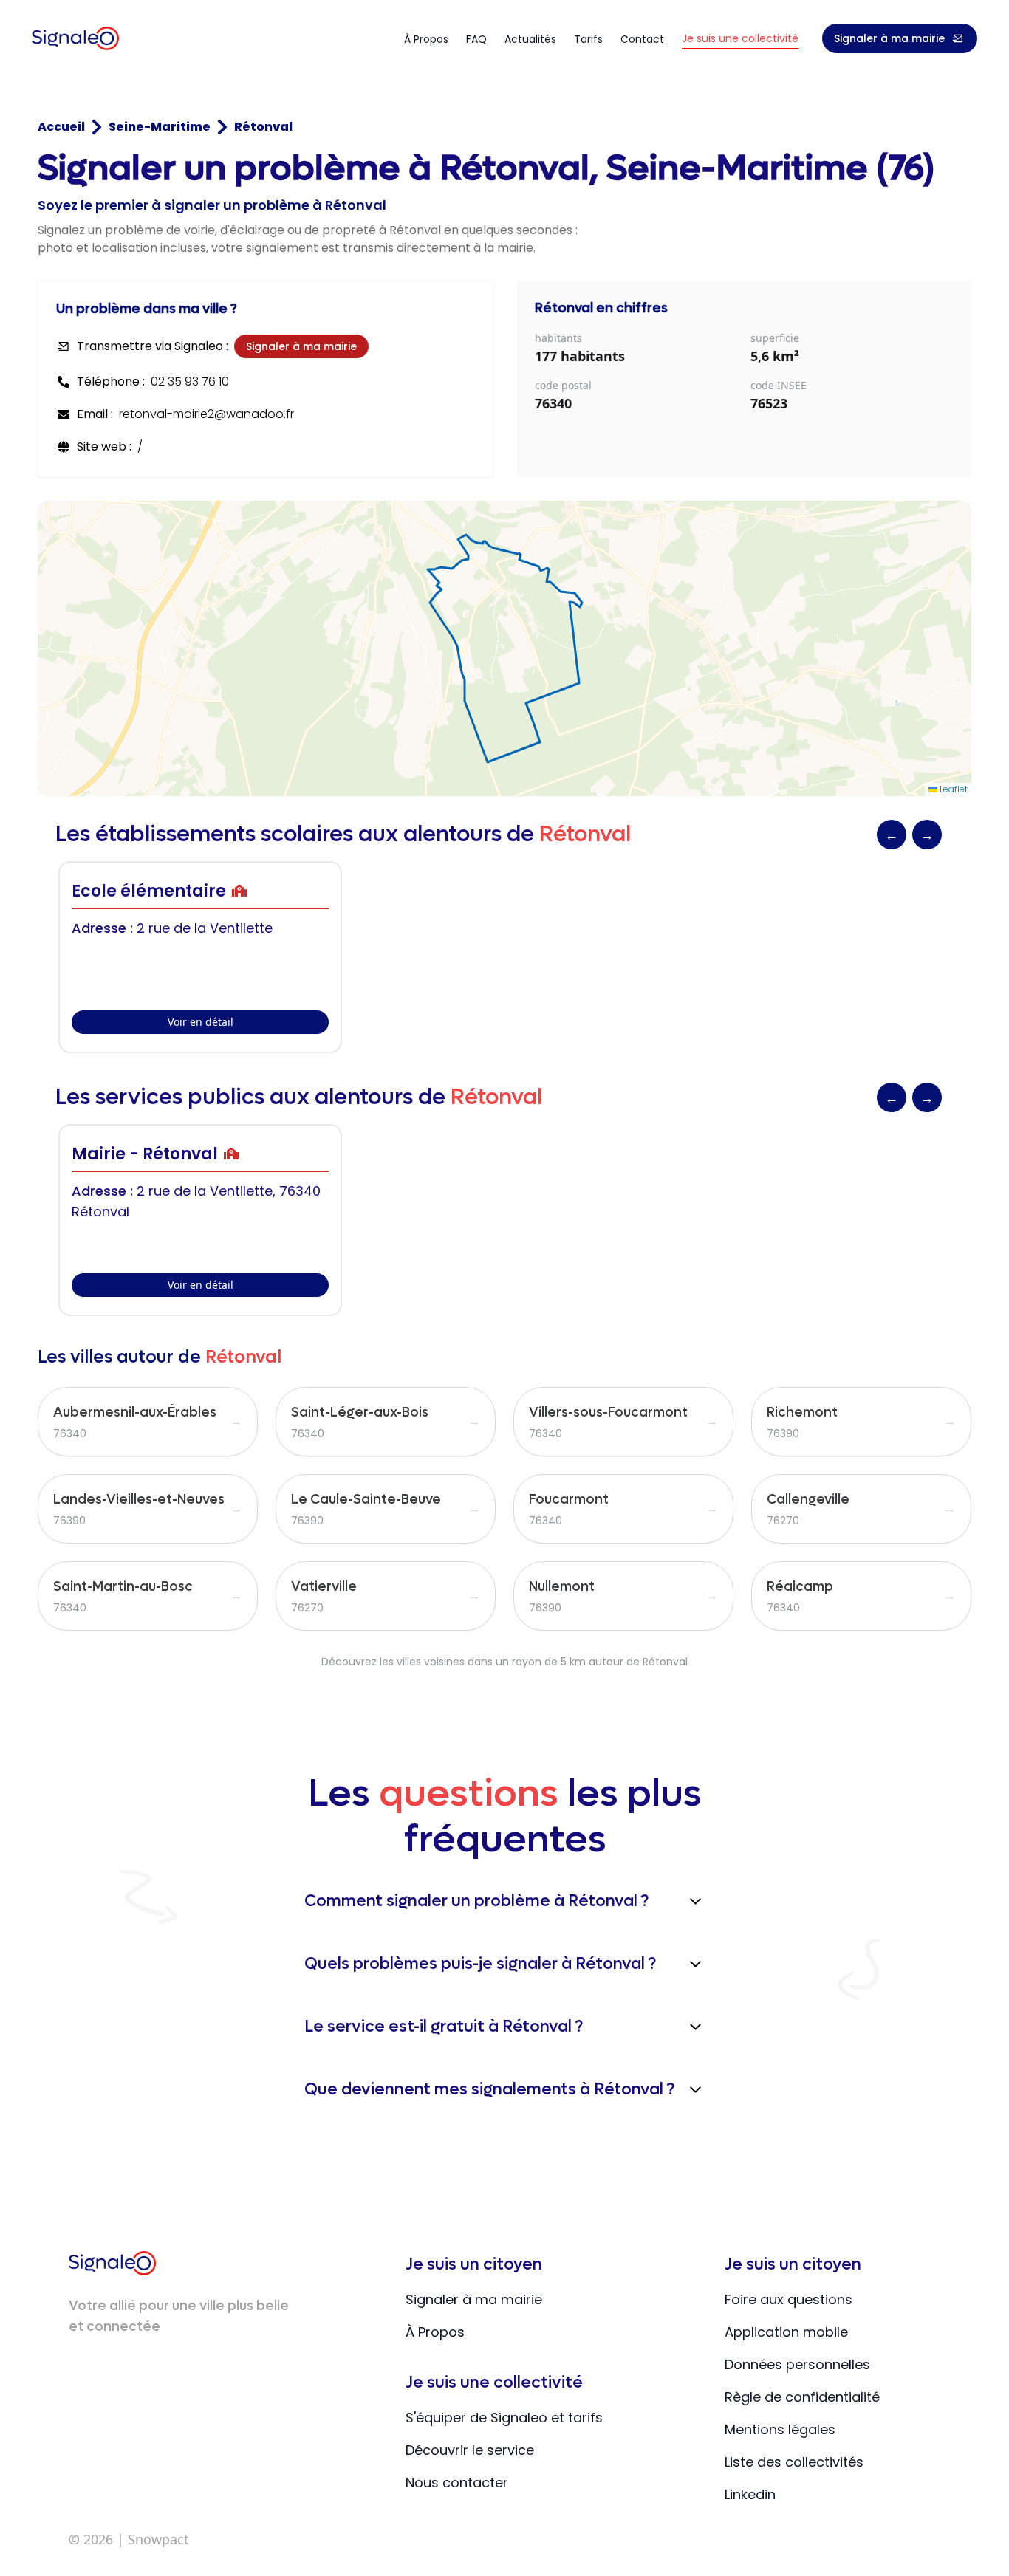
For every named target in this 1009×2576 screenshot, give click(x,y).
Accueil (61, 127)
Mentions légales (780, 2429)
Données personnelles (797, 2364)
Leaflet (952, 789)
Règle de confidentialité (802, 2397)
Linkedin (750, 2494)
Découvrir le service (470, 2450)
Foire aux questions (789, 2299)
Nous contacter (457, 2483)
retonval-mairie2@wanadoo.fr (206, 414)
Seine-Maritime (160, 127)
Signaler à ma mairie (889, 38)
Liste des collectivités (794, 2462)
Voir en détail (201, 1022)
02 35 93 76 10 (190, 381)
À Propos (435, 2332)
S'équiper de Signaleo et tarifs (504, 2418)
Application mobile (786, 2332)
